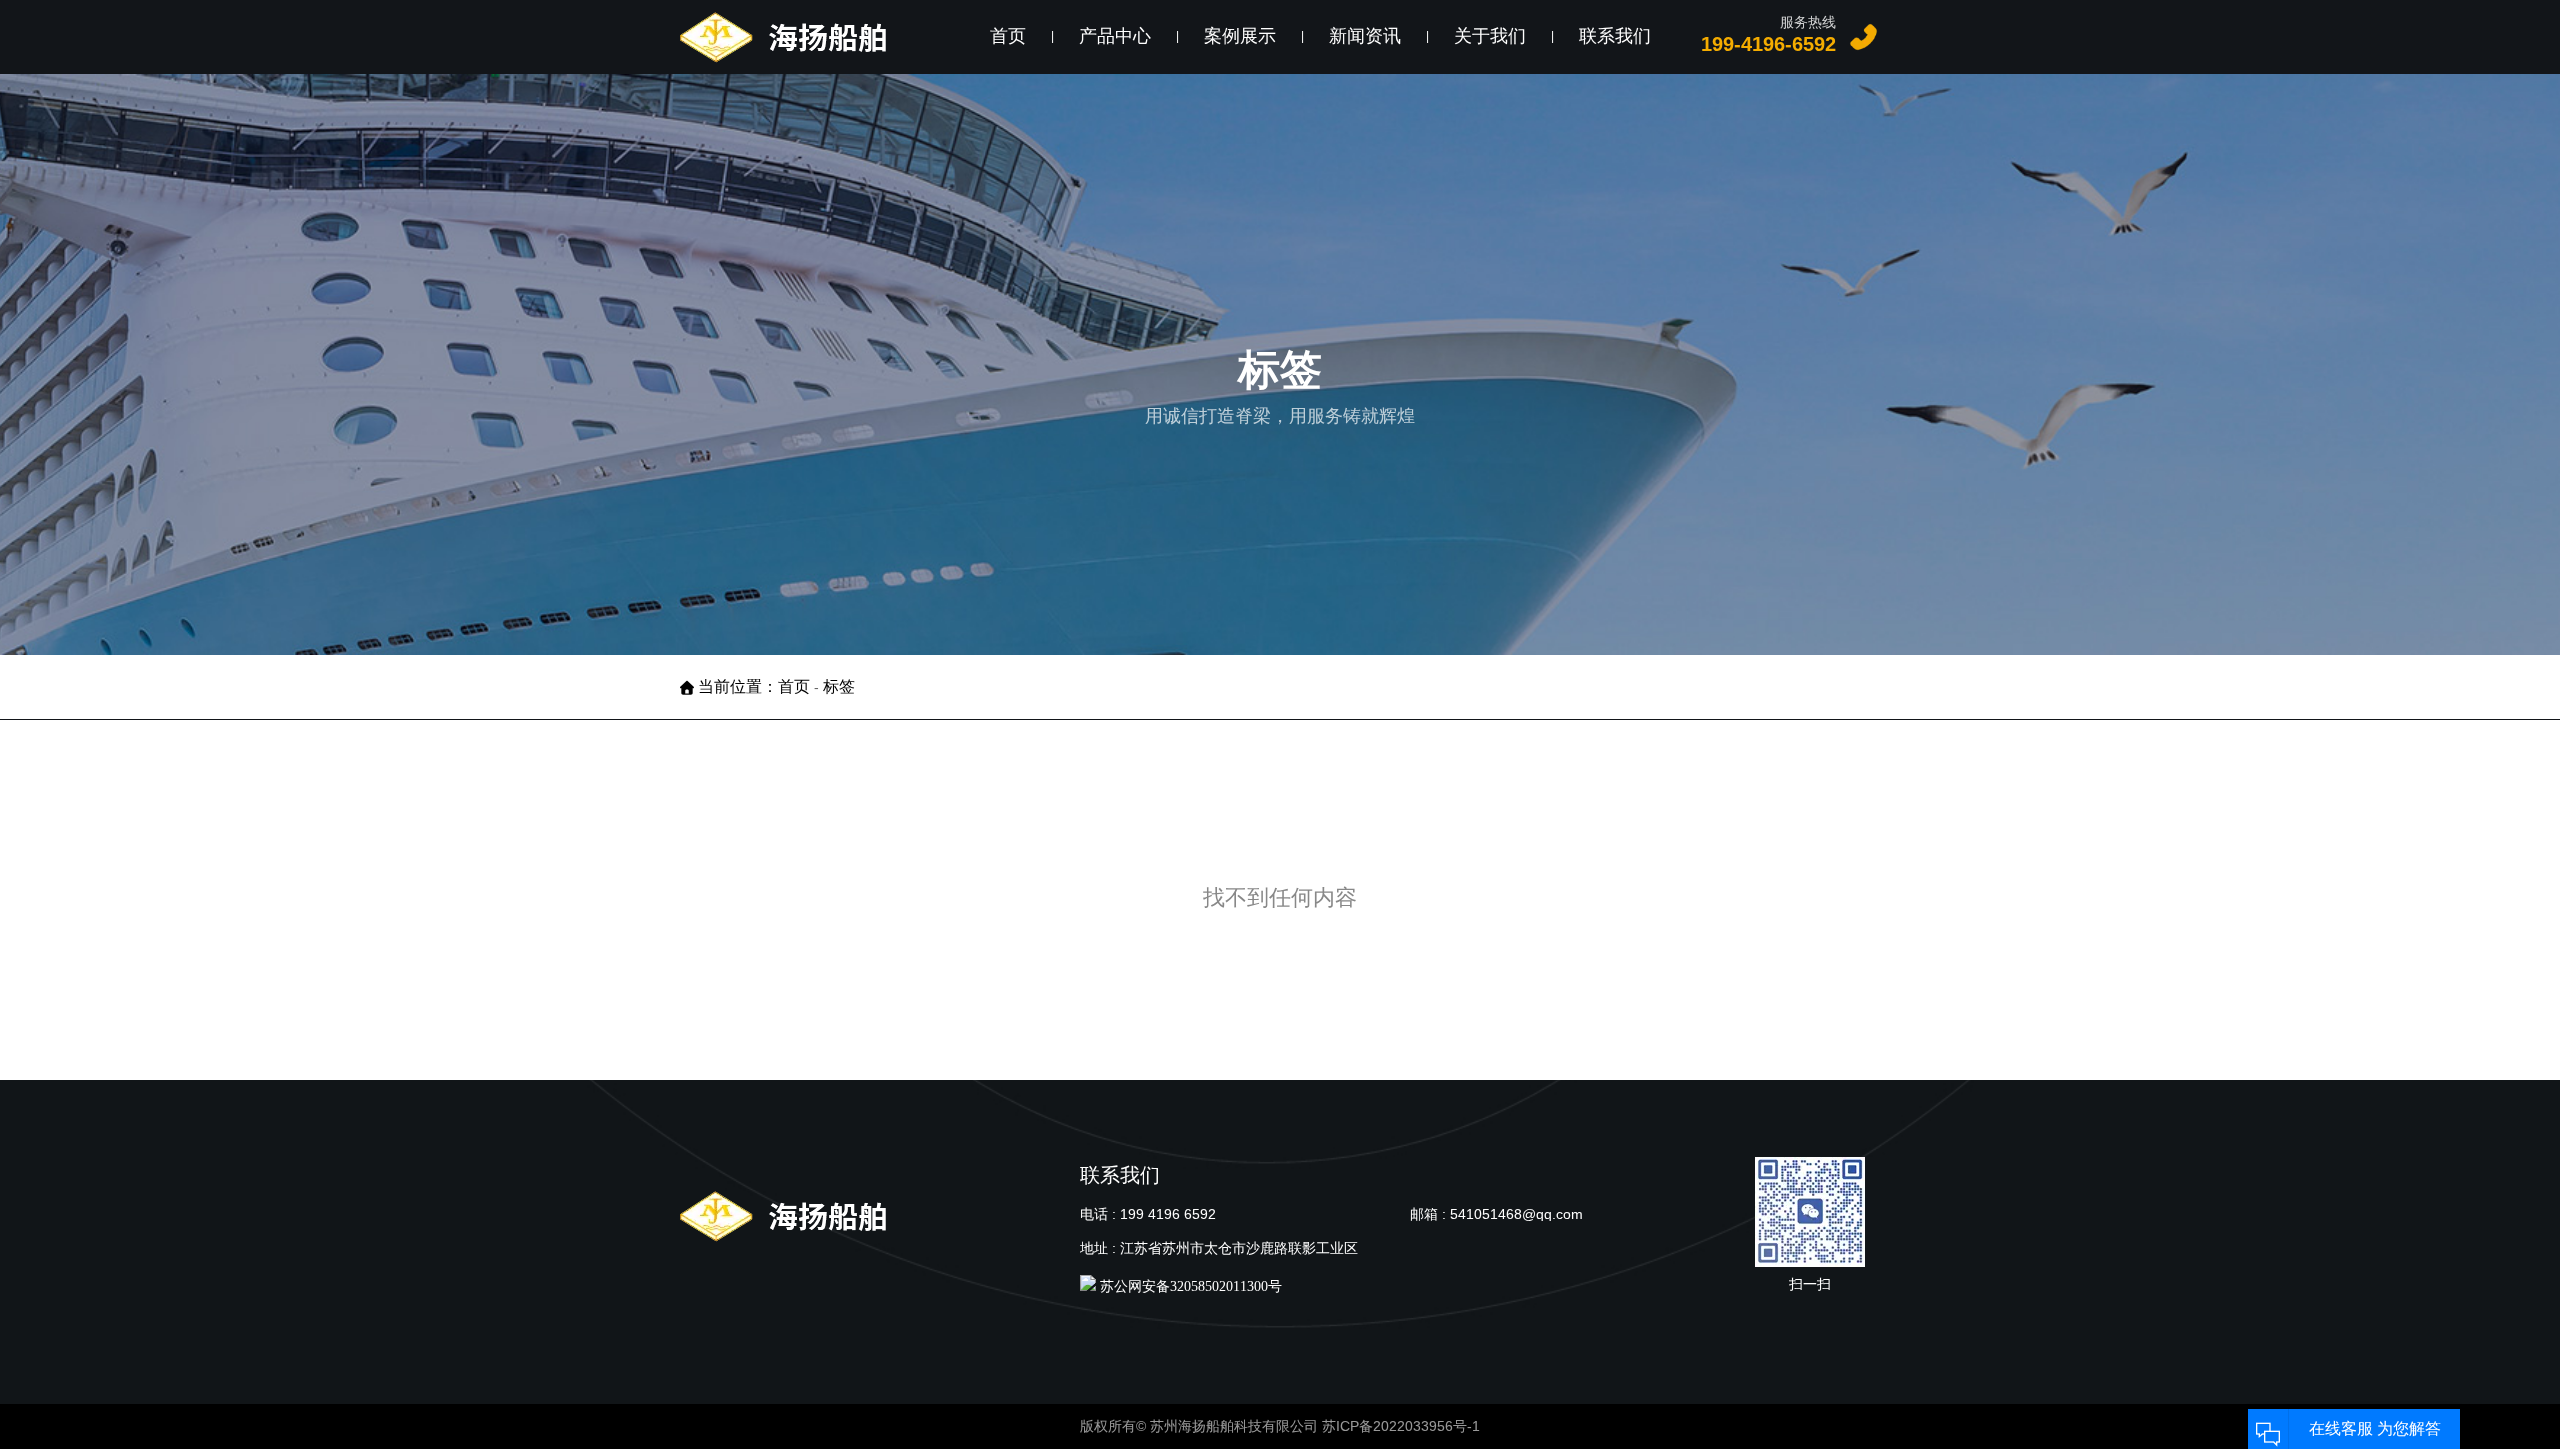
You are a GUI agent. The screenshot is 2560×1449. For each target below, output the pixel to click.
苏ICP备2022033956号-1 (1401, 1426)
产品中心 (1115, 36)
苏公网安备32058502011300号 (1189, 1286)
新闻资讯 (1365, 36)
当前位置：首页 (756, 686)
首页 (1008, 36)
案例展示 (1240, 36)
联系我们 (1615, 36)
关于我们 (1490, 36)
